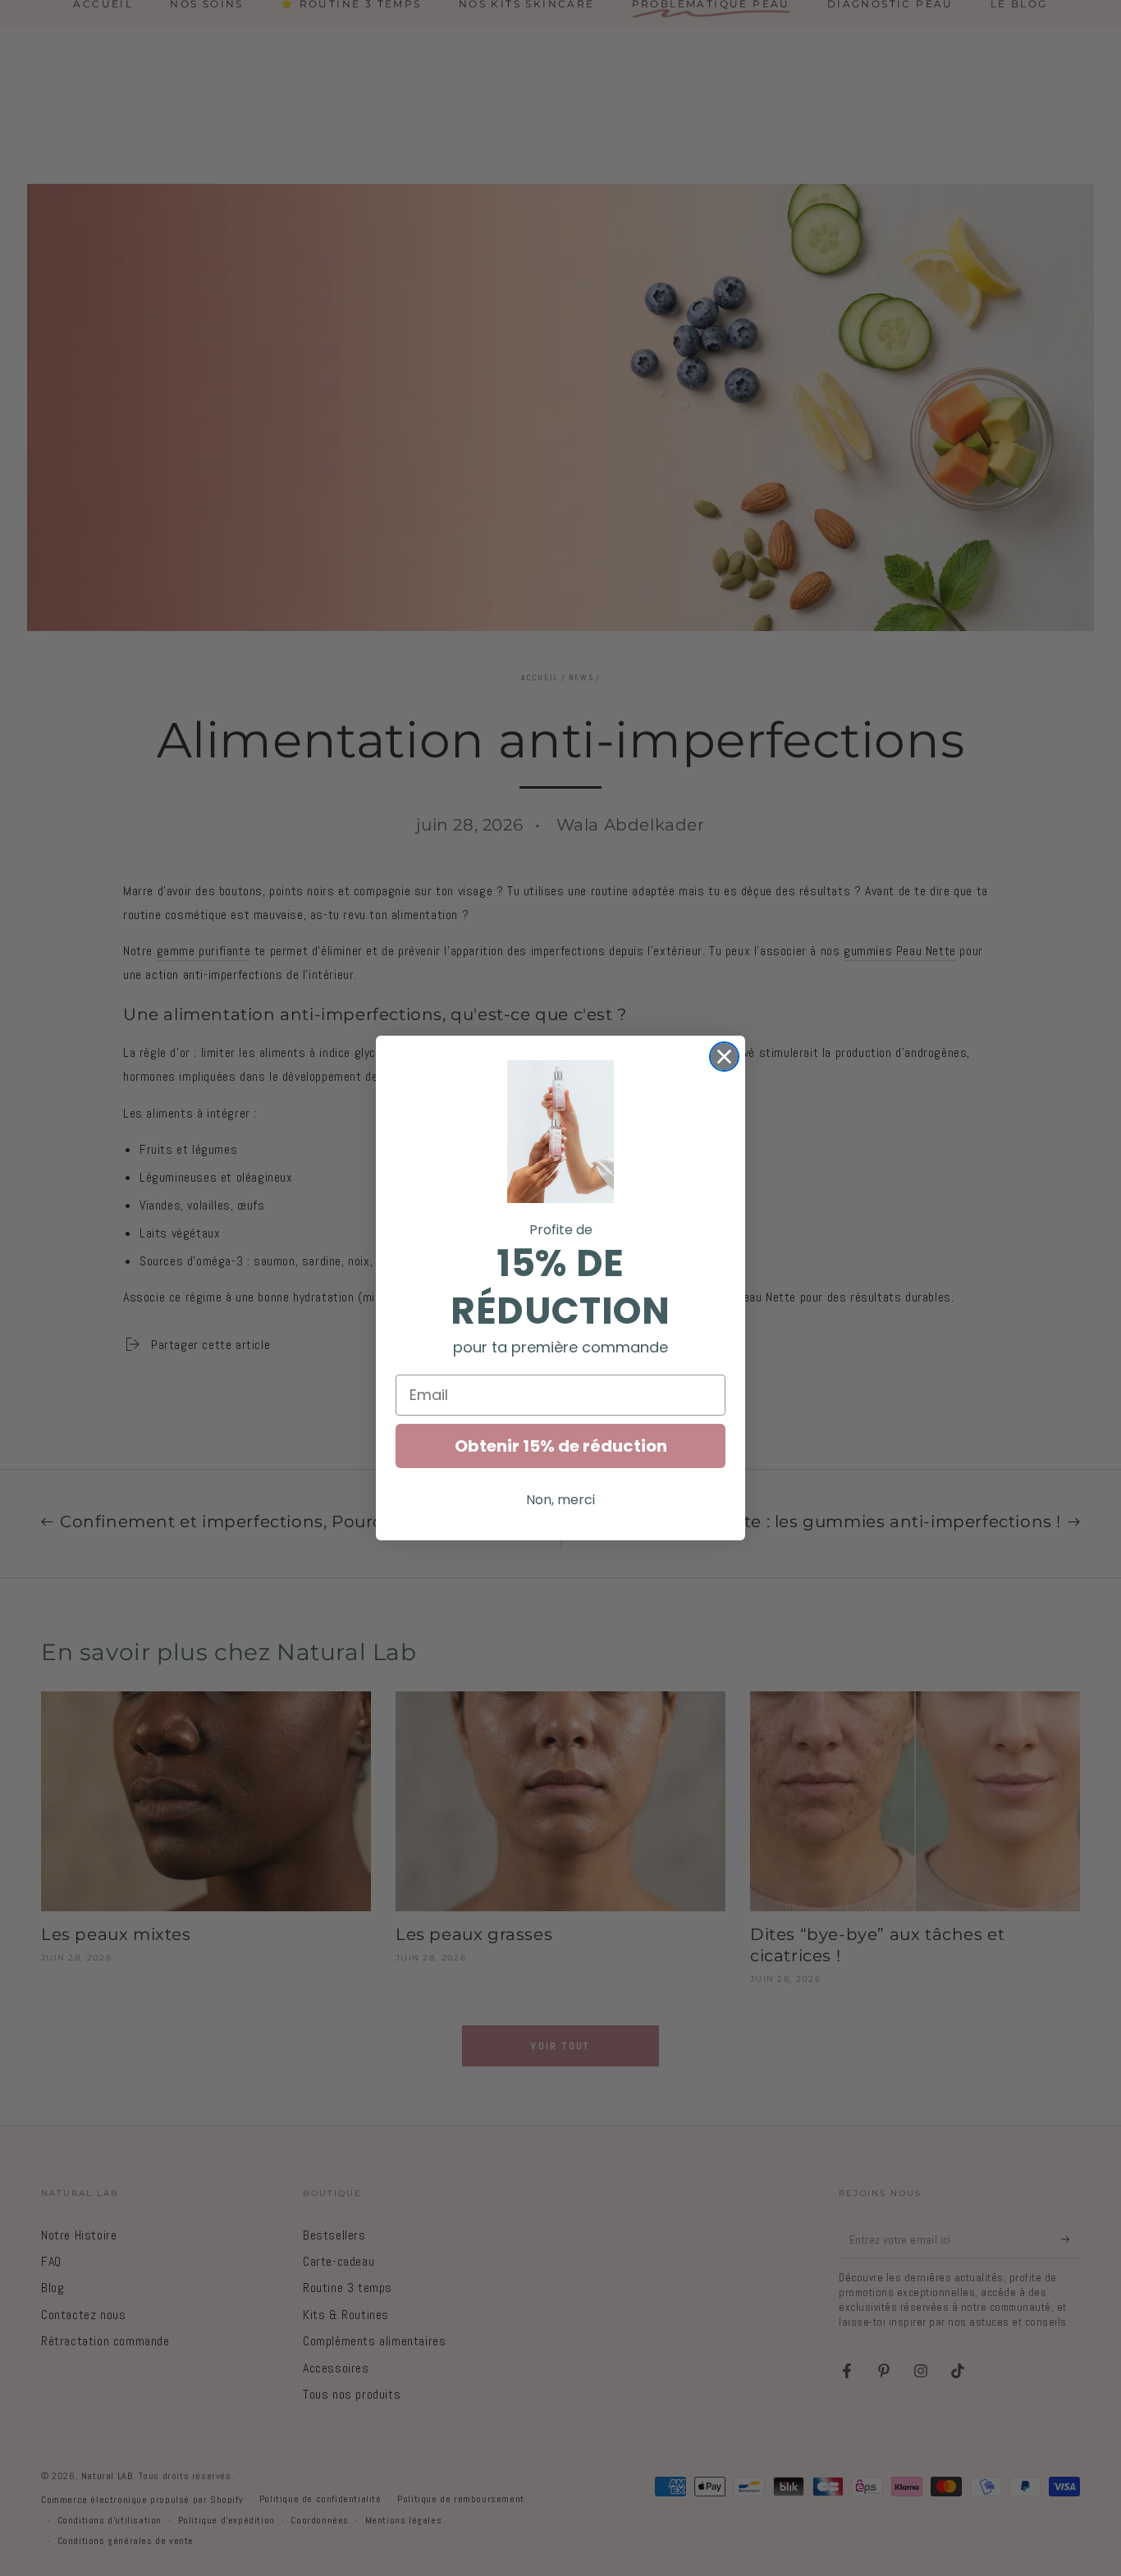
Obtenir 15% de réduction (561, 1446)
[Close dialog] (724, 1057)
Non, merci (560, 1500)
